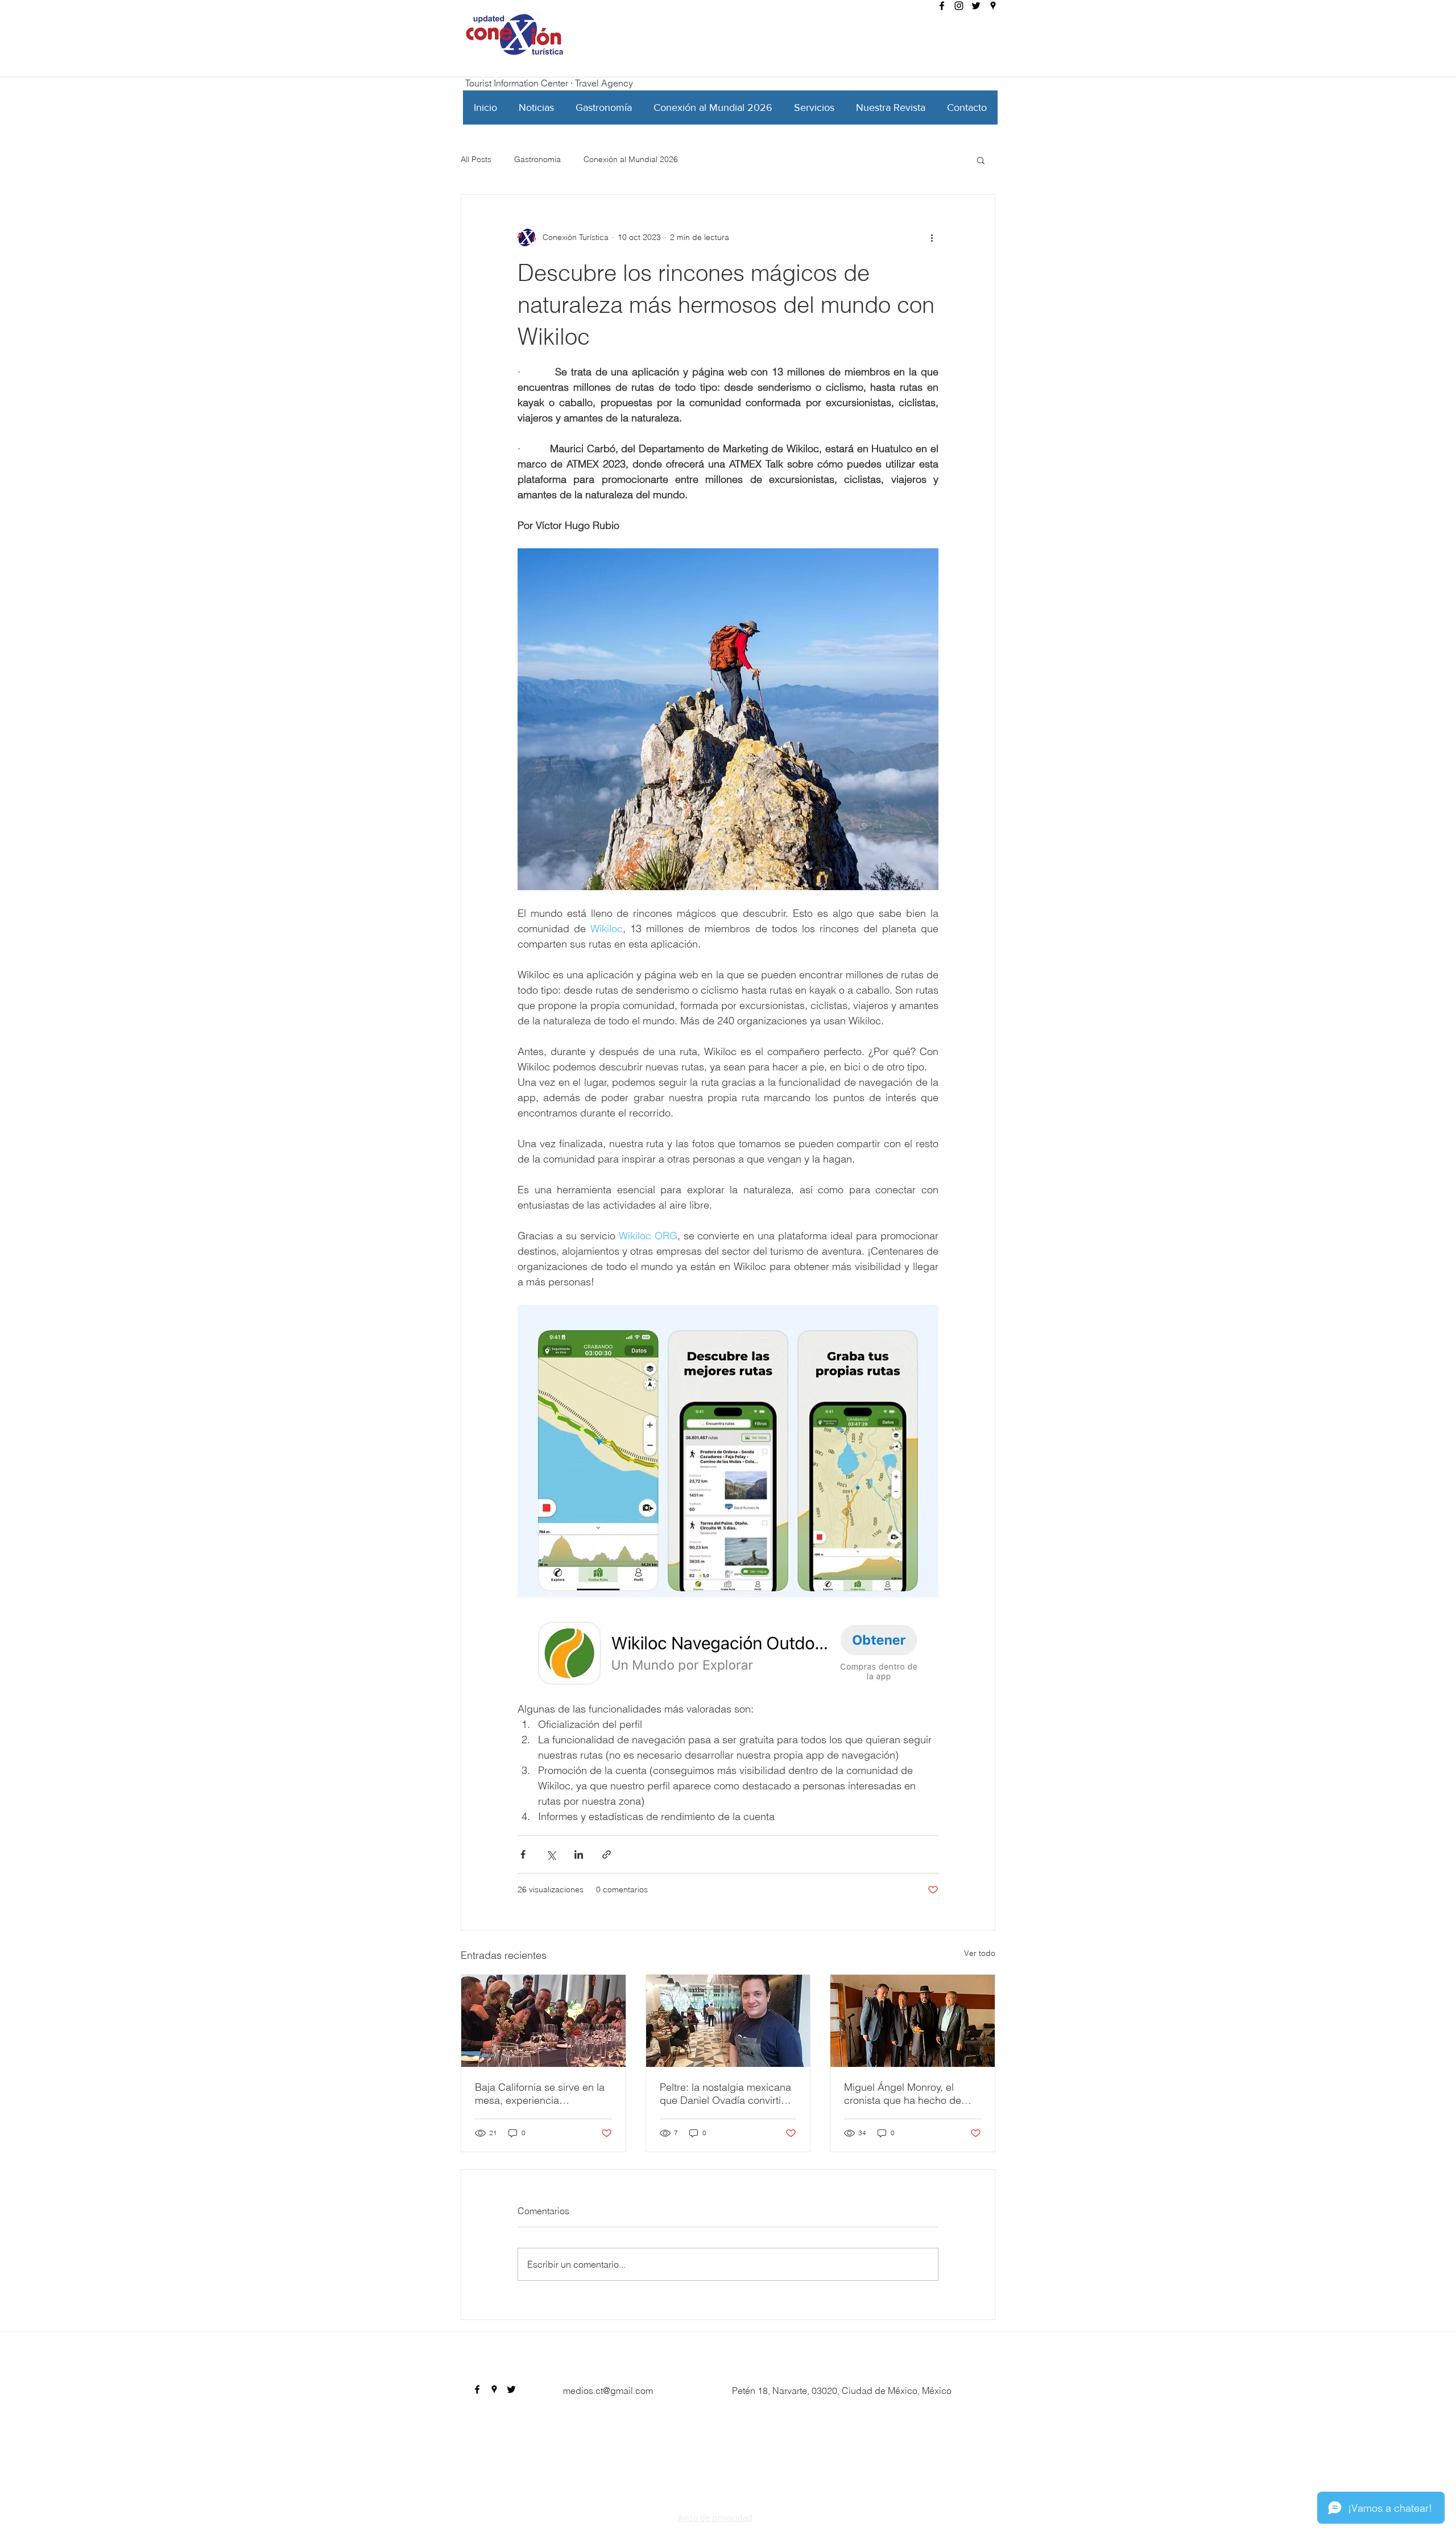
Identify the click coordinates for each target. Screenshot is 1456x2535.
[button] (981, 160)
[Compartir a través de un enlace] (607, 1854)
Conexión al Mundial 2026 (631, 159)
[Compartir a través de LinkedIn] (579, 1854)
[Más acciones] (932, 238)
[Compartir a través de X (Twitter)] (551, 1854)
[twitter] (976, 6)
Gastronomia (537, 159)
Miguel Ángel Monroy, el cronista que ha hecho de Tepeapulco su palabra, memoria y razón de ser (903, 2094)
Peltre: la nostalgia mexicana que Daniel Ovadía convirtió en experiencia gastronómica (726, 2094)
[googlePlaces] (993, 6)
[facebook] (942, 6)
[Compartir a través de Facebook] (523, 1854)
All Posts (476, 159)
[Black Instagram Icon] (959, 6)
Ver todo (980, 1953)
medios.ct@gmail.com (608, 2391)
